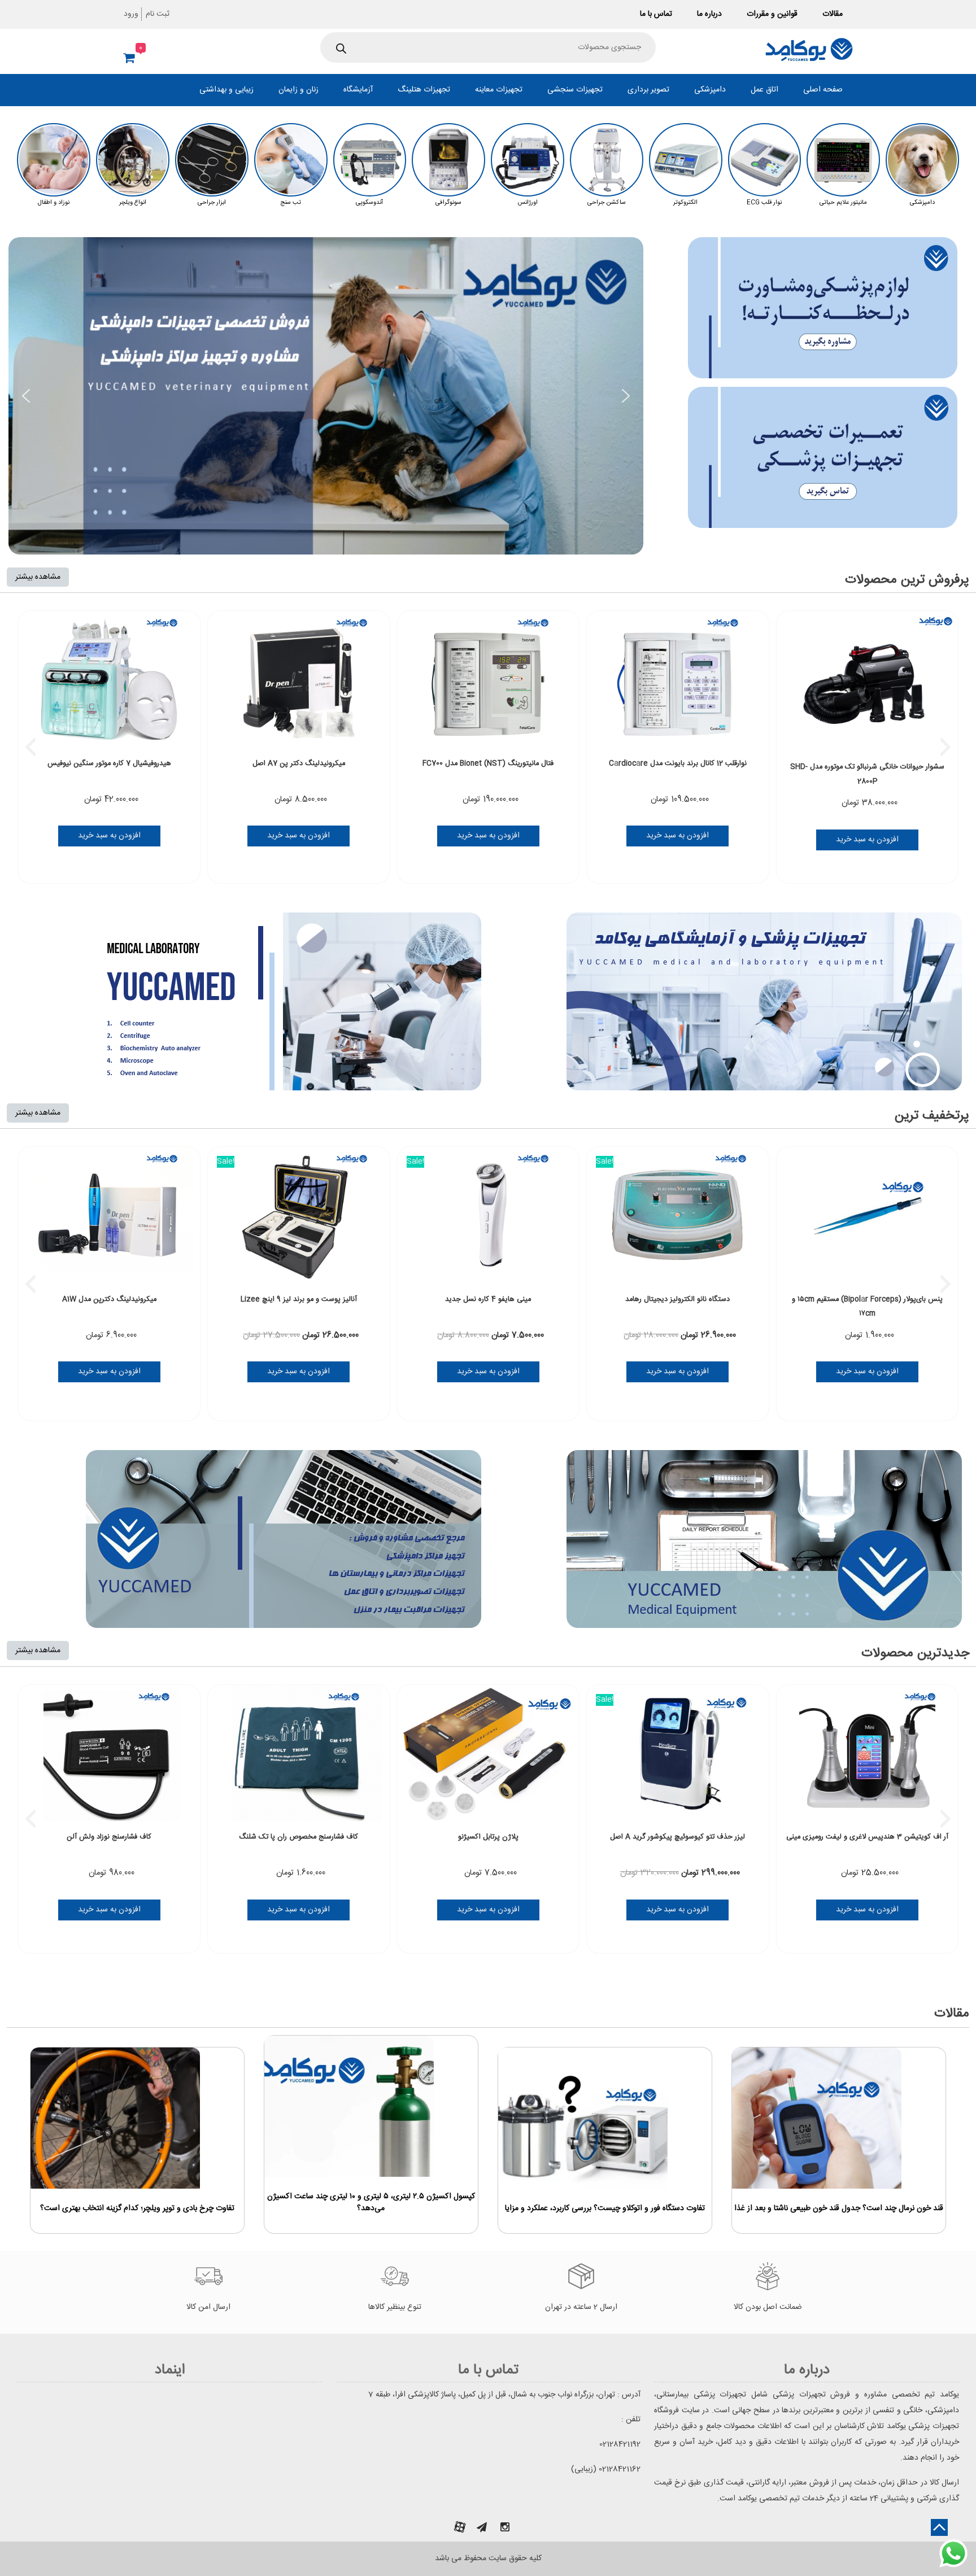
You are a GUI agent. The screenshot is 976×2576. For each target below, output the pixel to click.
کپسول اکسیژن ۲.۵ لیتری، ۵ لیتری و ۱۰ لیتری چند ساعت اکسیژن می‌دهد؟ (371, 2203)
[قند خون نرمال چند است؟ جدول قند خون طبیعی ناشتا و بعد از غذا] (817, 2118)
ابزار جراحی (212, 203)
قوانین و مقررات (772, 14)
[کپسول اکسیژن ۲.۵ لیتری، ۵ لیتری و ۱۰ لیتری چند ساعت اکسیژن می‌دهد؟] (349, 2106)
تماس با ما (656, 14)
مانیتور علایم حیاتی (843, 203)
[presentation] (30, 747)
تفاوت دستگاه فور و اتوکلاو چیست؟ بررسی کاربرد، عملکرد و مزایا (605, 2209)
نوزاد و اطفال (54, 203)
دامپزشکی (710, 90)
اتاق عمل (764, 90)
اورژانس (528, 203)
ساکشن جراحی (607, 203)
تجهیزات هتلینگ (424, 90)
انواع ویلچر (133, 203)
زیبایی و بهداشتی (226, 90)
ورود (131, 14)
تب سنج (291, 203)
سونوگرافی (448, 203)
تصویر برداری (648, 90)
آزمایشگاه (358, 90)
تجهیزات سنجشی (575, 90)
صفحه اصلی (823, 90)
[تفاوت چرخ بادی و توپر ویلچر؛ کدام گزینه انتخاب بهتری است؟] (115, 2118)
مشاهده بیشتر (38, 577)
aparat (460, 2527)
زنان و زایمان (299, 90)
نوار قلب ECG (764, 203)
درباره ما (709, 14)
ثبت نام (158, 14)
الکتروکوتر (685, 203)
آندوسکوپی (369, 203)
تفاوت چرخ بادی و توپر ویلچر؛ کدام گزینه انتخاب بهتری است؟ (137, 2209)
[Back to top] (939, 2527)
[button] (26, 396)
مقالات (833, 14)
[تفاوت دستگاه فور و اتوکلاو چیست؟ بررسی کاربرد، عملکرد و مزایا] (583, 2118)
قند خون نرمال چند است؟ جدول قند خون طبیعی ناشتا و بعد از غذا (839, 2209)
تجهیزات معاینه (499, 90)
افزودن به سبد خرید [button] (109, 836)
